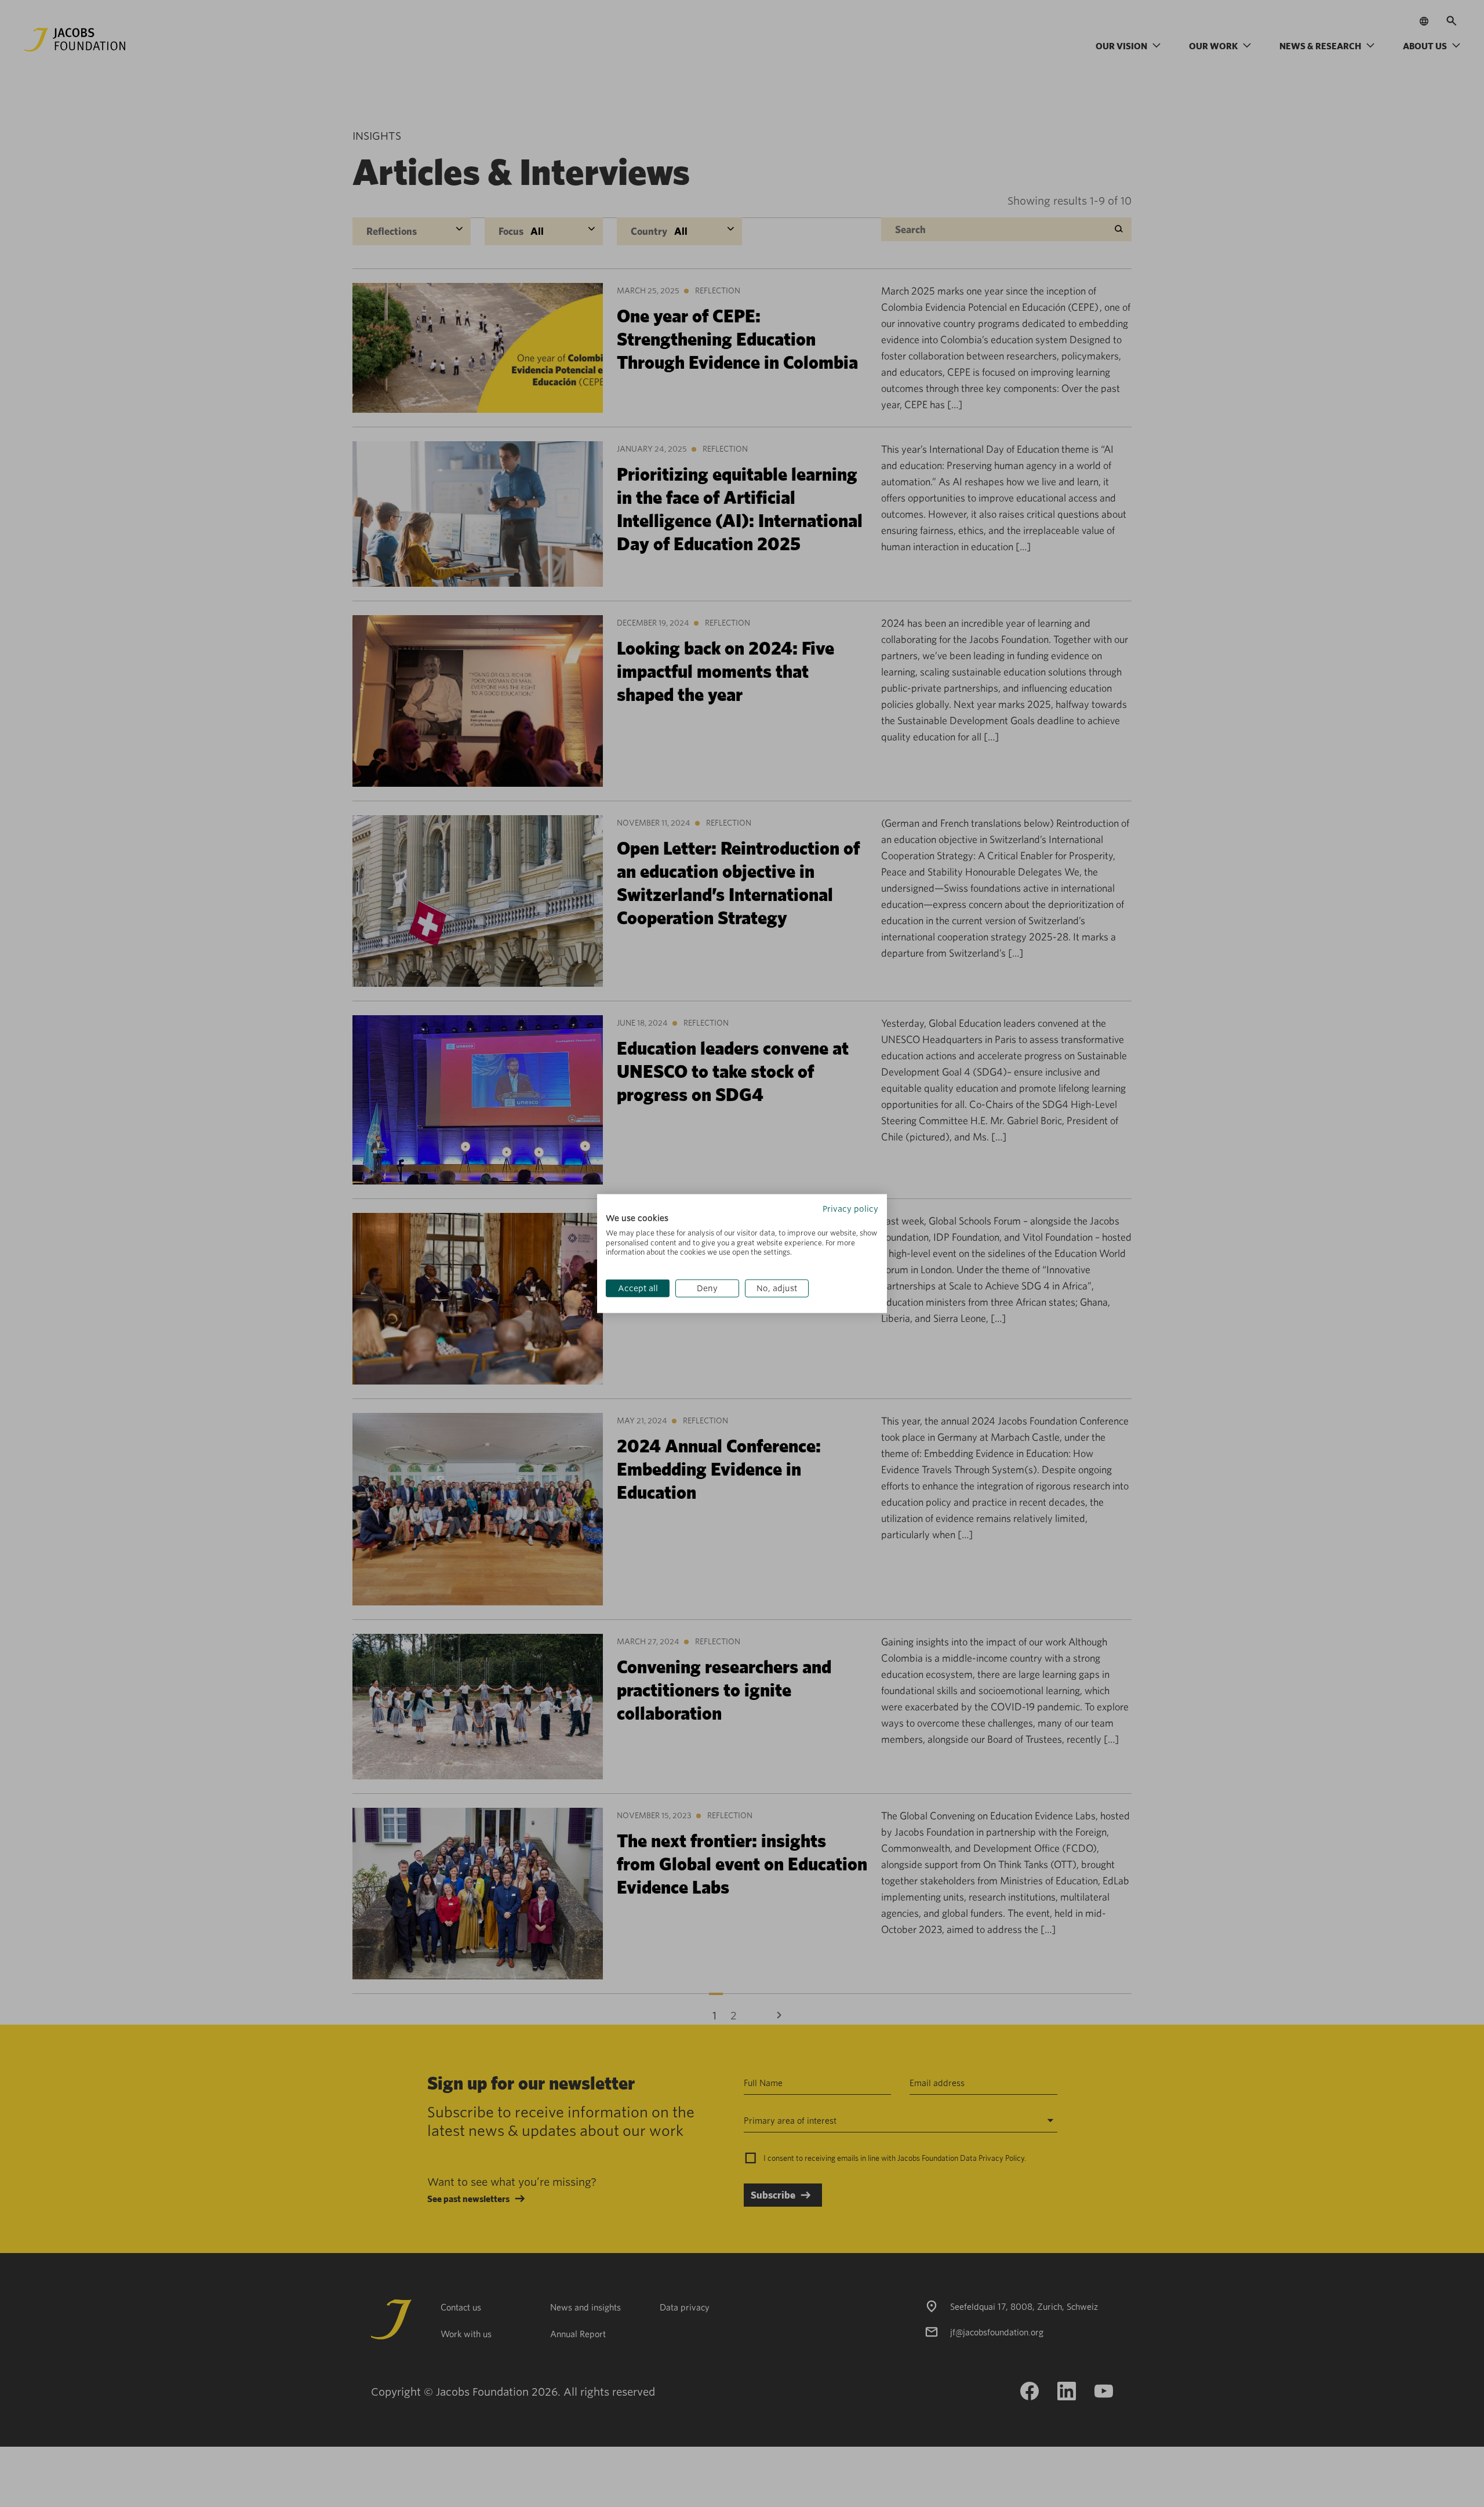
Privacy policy (850, 1209)
